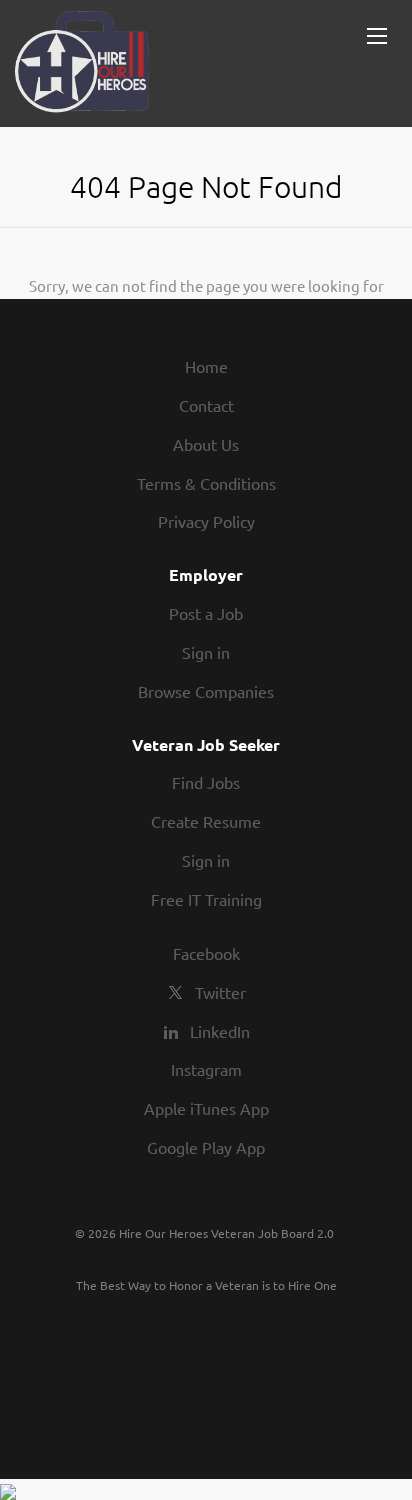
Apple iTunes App (206, 1108)
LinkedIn (220, 1031)
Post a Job (206, 613)
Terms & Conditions (206, 483)
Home (206, 366)
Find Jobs (206, 782)
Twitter (220, 992)
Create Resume (206, 821)
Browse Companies (206, 691)
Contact (206, 405)
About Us (206, 444)
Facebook (206, 953)
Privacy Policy (206, 521)
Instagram (206, 1069)
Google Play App (206, 1147)
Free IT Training (206, 899)
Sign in (206, 652)
